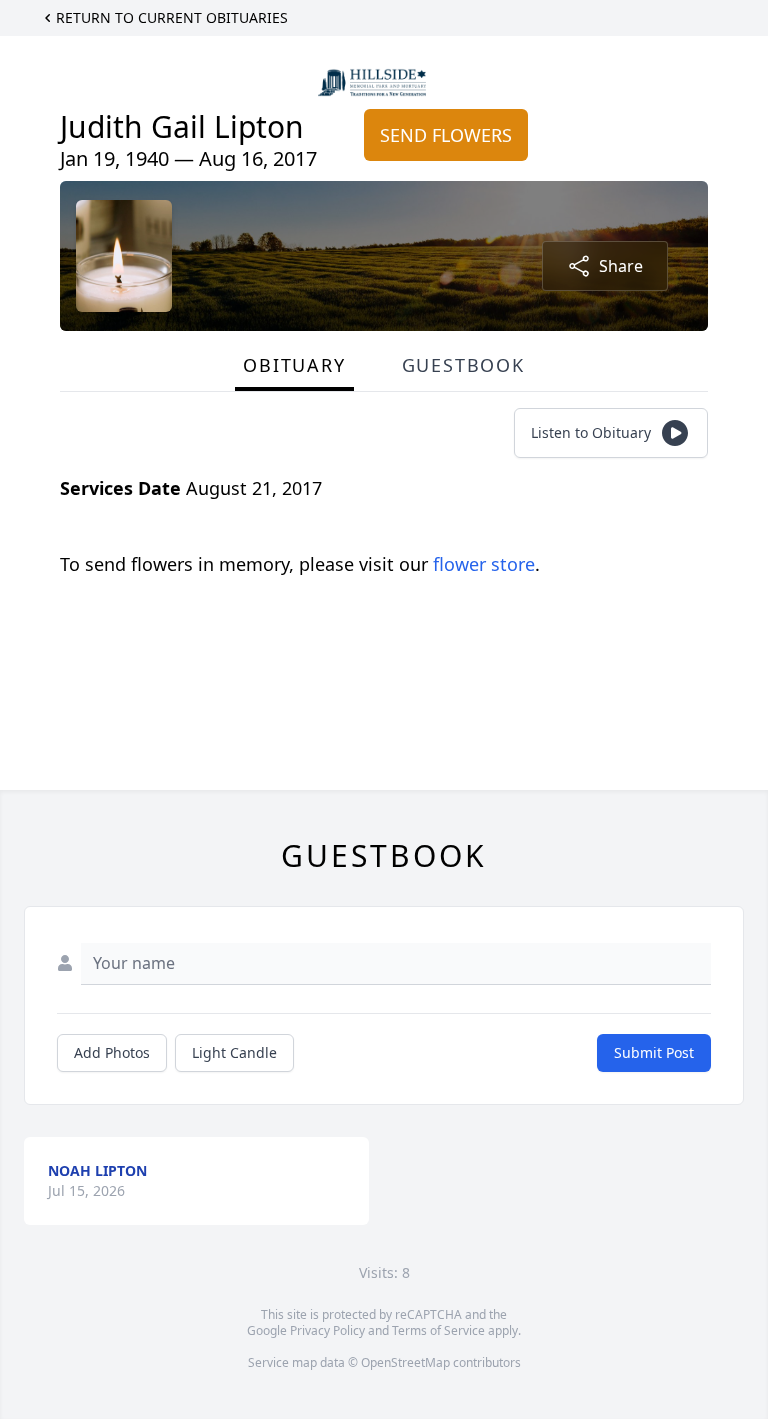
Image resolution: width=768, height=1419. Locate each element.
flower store (484, 564)
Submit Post (654, 1052)
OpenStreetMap (405, 1362)
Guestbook (463, 365)
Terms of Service (438, 1330)
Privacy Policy (327, 1330)
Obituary (294, 365)
